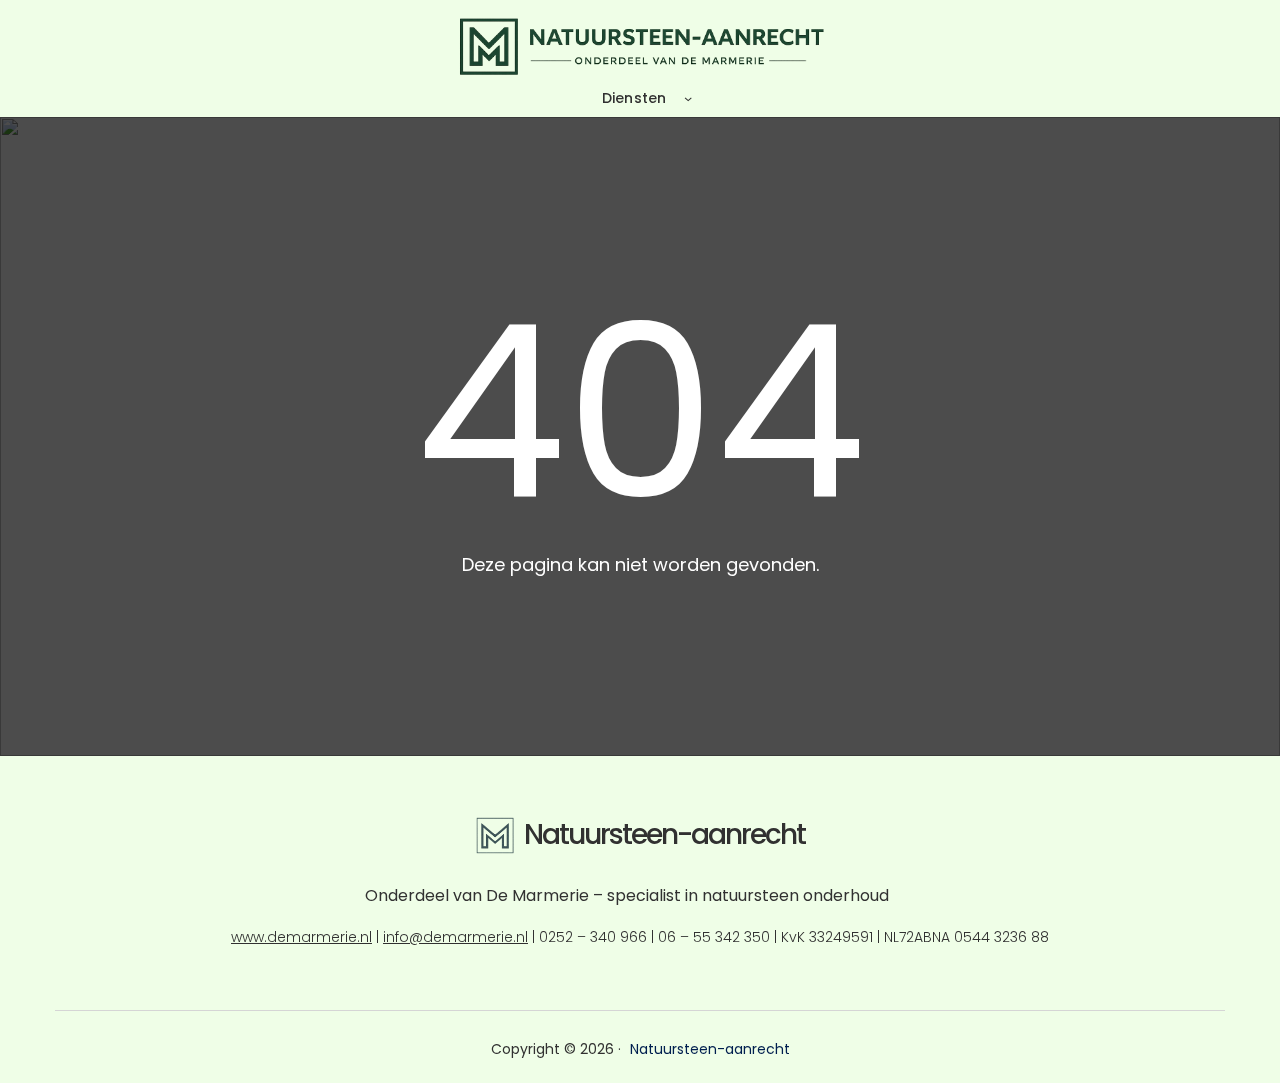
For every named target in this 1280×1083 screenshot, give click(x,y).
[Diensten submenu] (688, 98)
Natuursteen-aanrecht (664, 834)
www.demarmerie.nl (301, 937)
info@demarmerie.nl (455, 937)
